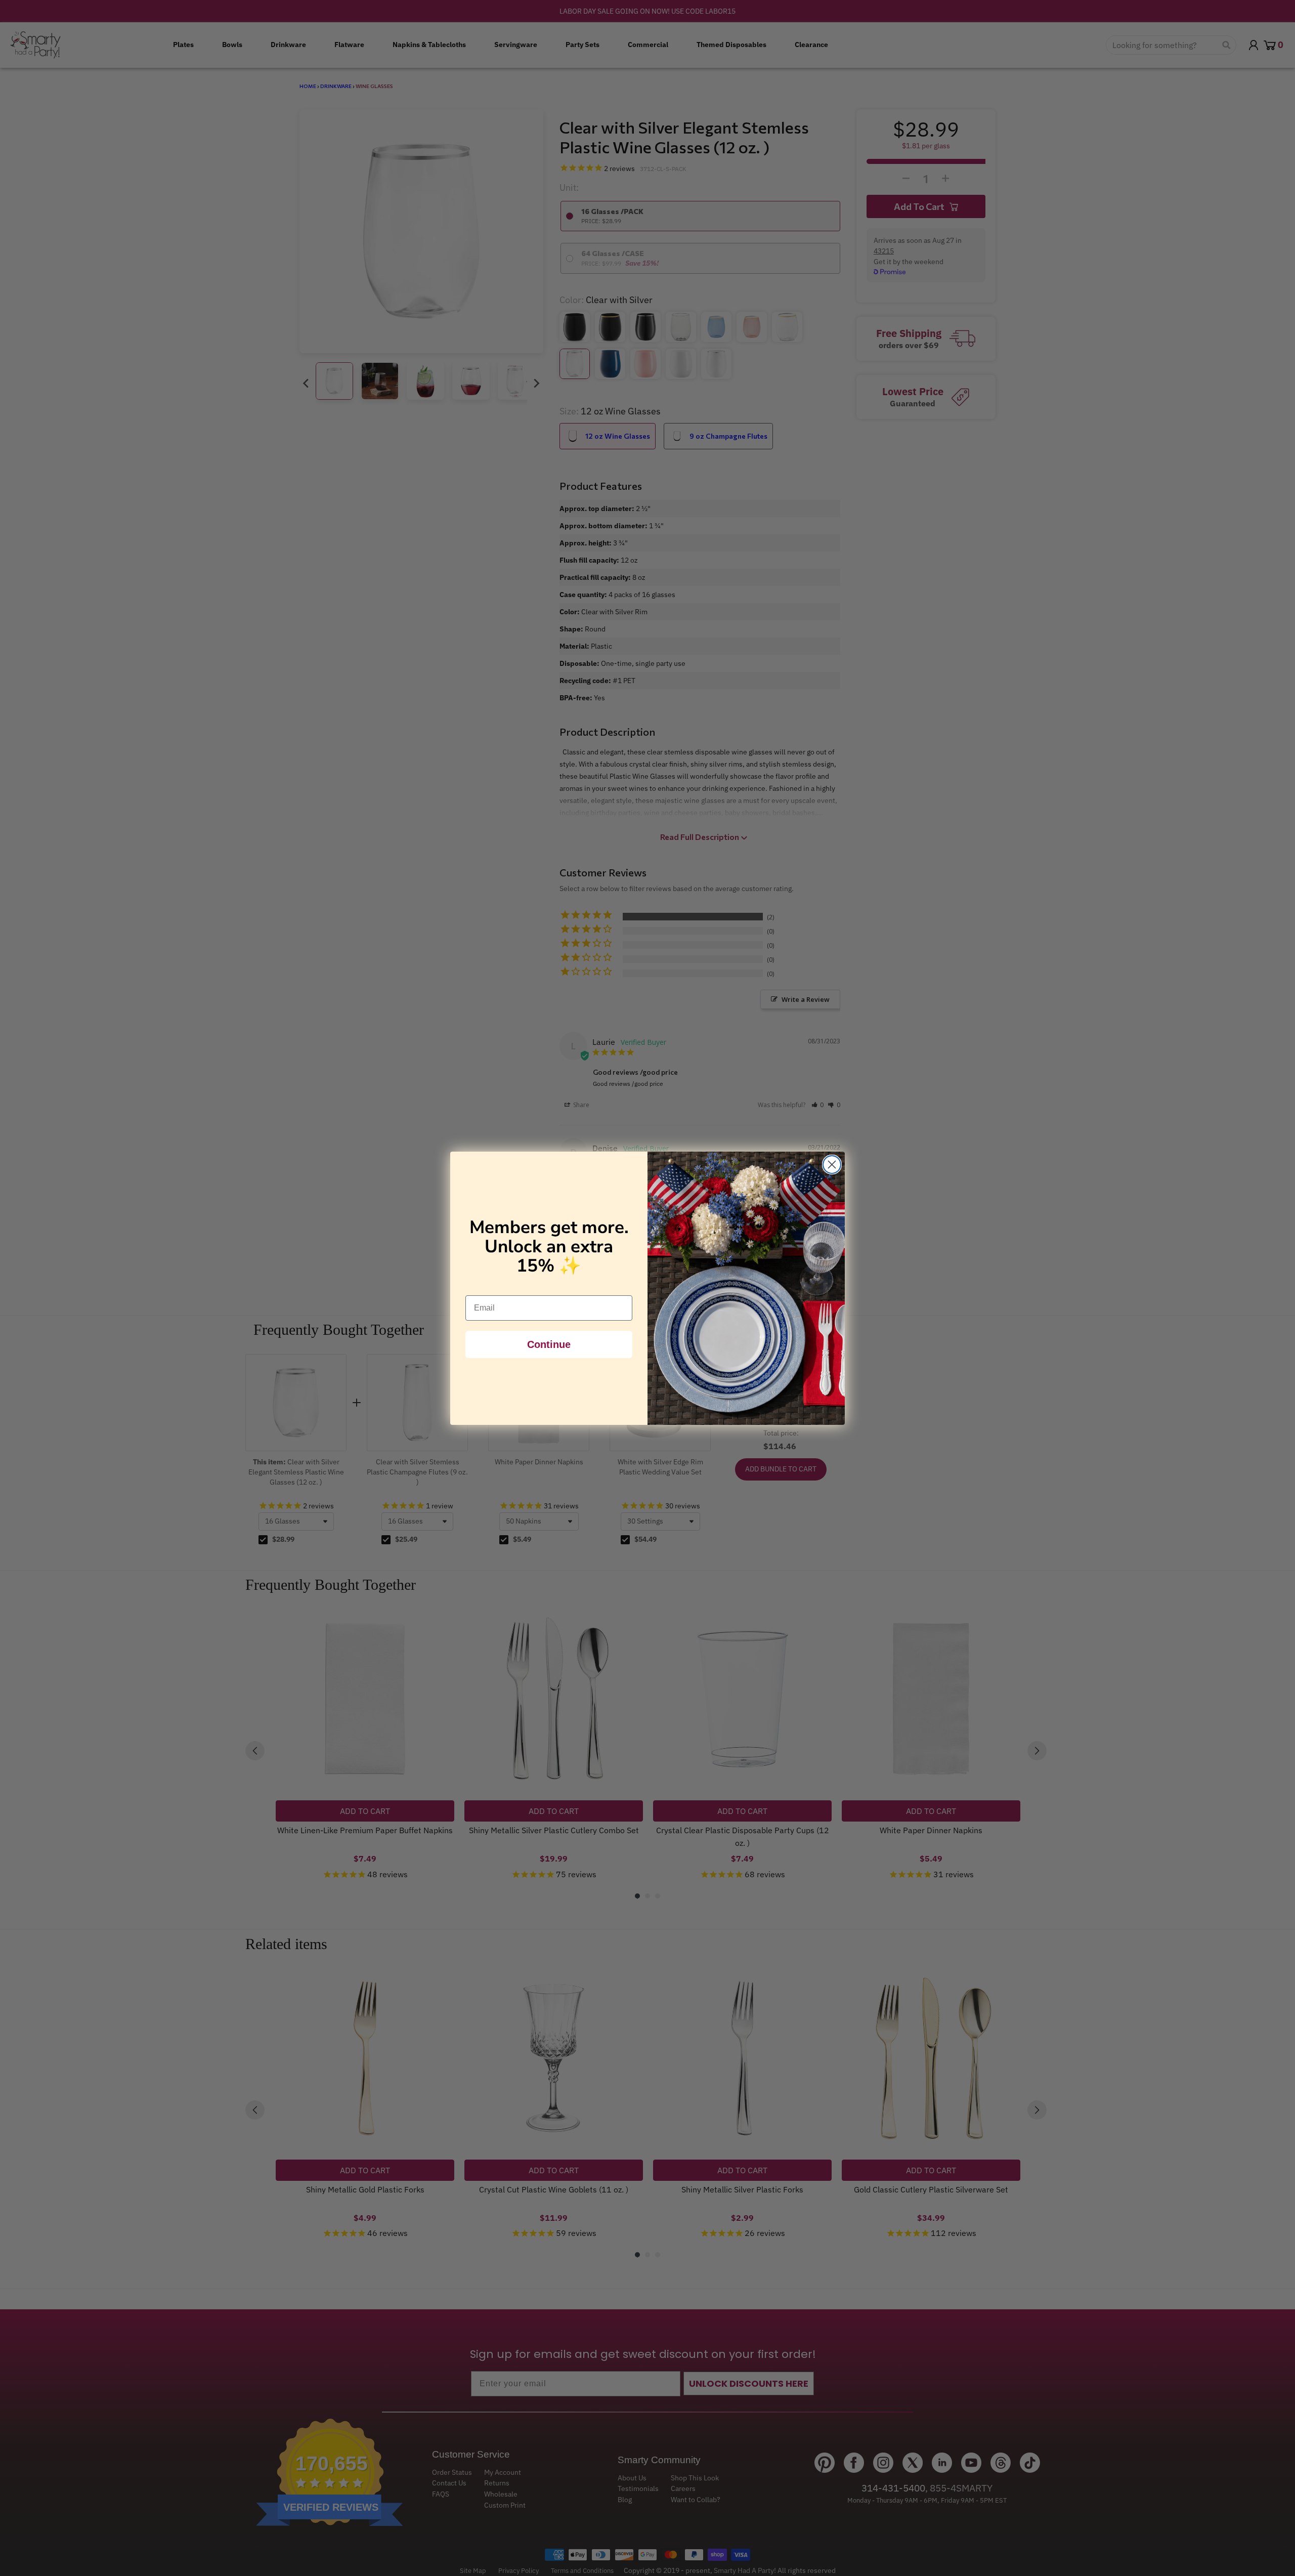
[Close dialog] (832, 1165)
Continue (549, 1344)
